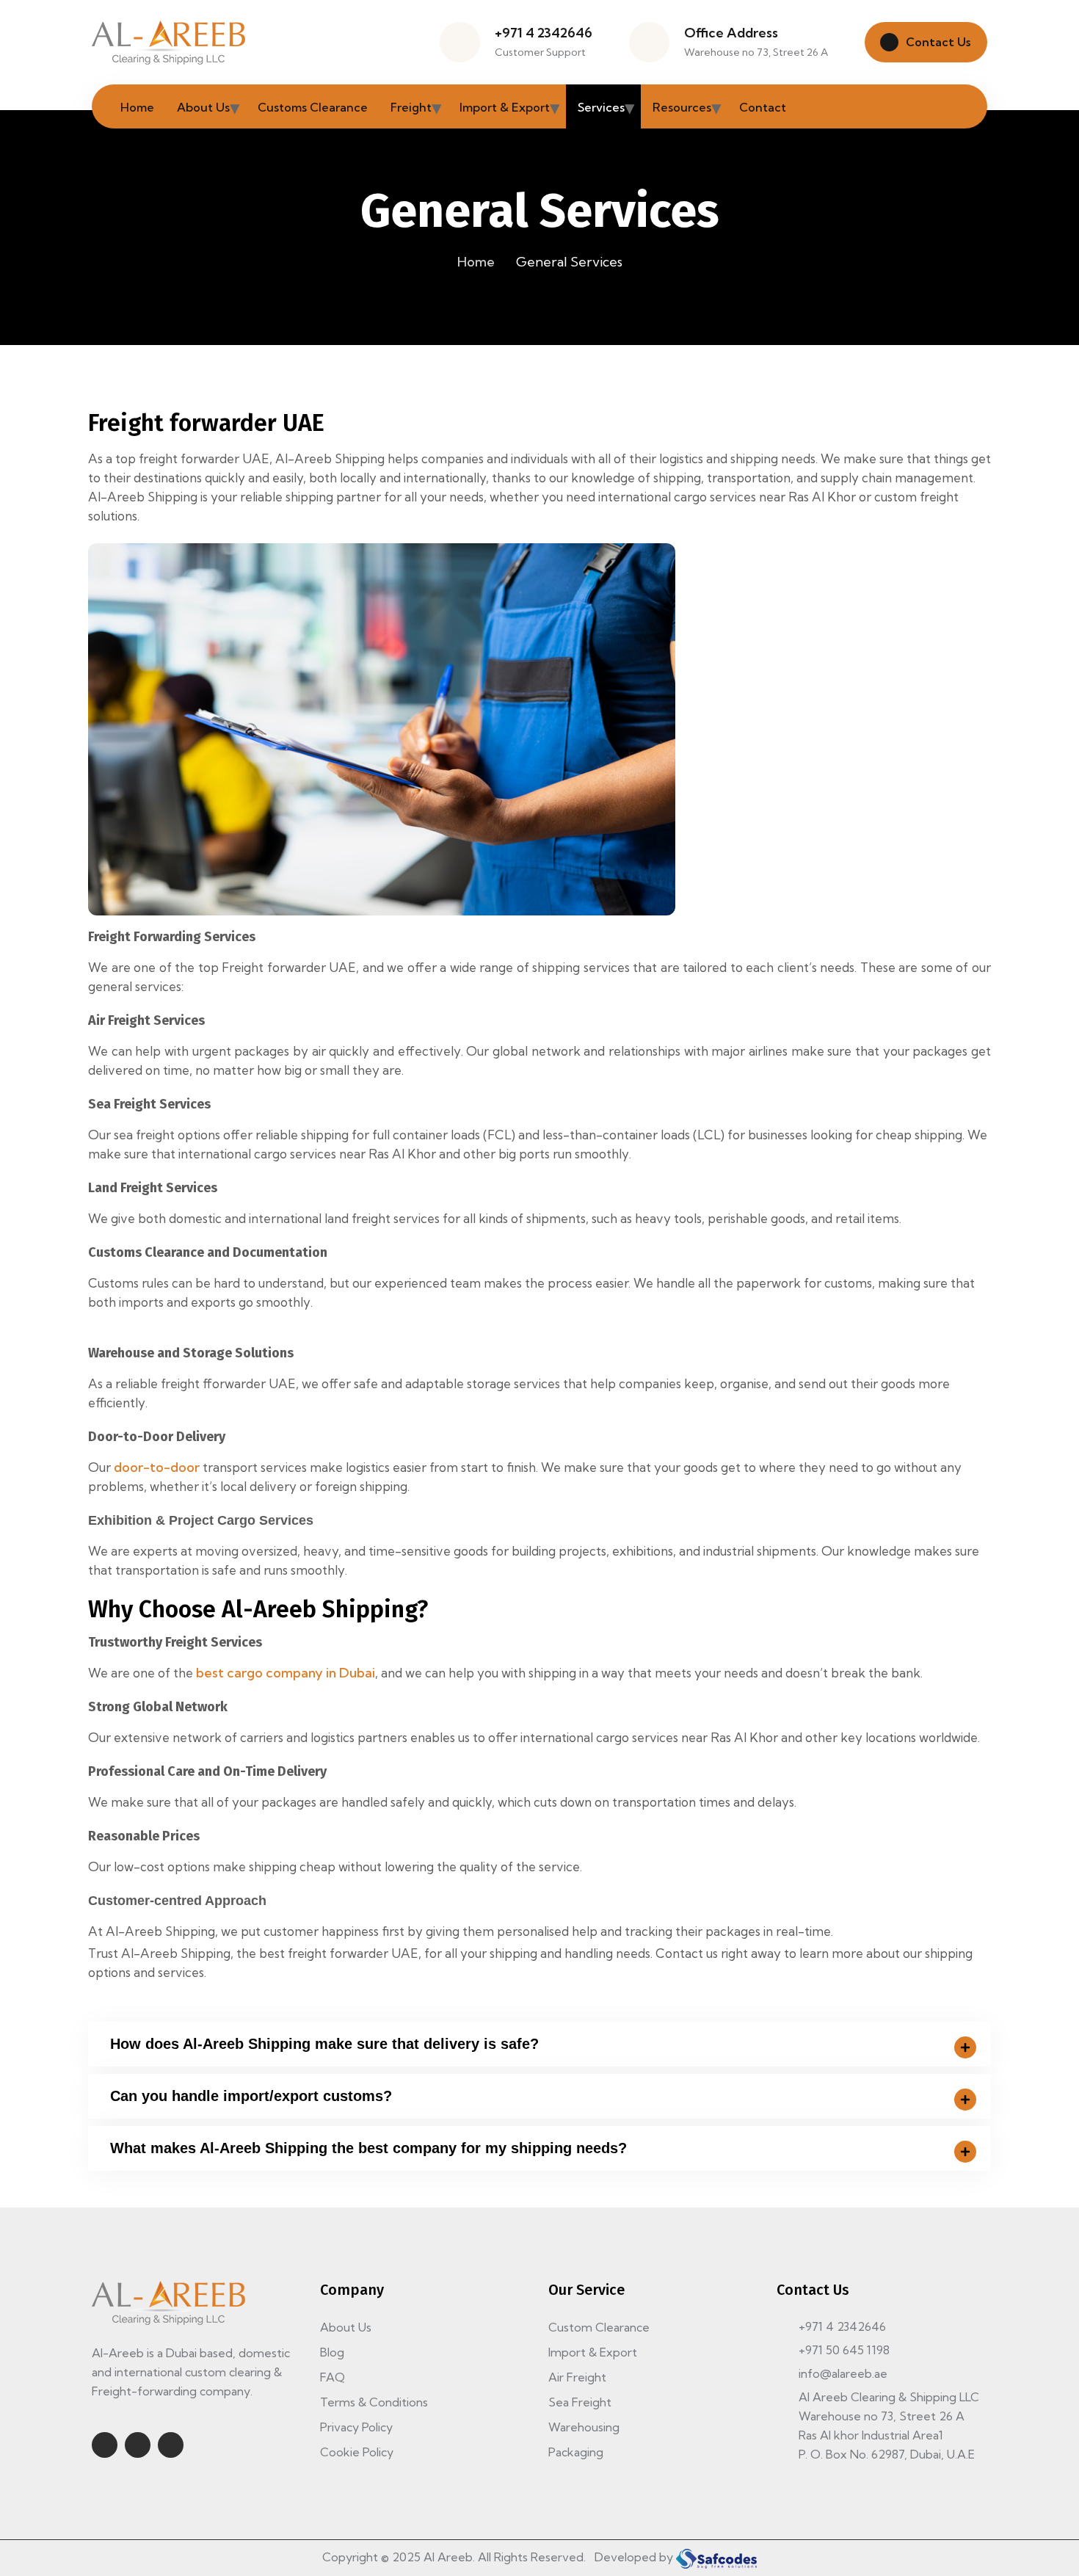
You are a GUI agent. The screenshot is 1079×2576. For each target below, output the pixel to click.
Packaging (576, 2452)
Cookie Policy (357, 2452)
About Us (203, 107)
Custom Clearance (599, 2327)
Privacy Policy (356, 2427)
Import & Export (505, 107)
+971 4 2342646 (544, 33)
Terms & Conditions (374, 2402)
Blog (332, 2352)
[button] (539, 2044)
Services (601, 107)
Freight (411, 107)
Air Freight (577, 2377)
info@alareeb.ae (843, 2373)
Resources (682, 107)
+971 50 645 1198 (844, 2350)
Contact (763, 107)
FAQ (333, 2377)
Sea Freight (580, 2402)
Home (137, 107)
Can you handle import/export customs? (251, 2096)
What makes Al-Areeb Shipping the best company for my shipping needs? (368, 2148)
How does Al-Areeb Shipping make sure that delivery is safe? (324, 2044)
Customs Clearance (313, 107)
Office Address (731, 33)
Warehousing (584, 2427)
